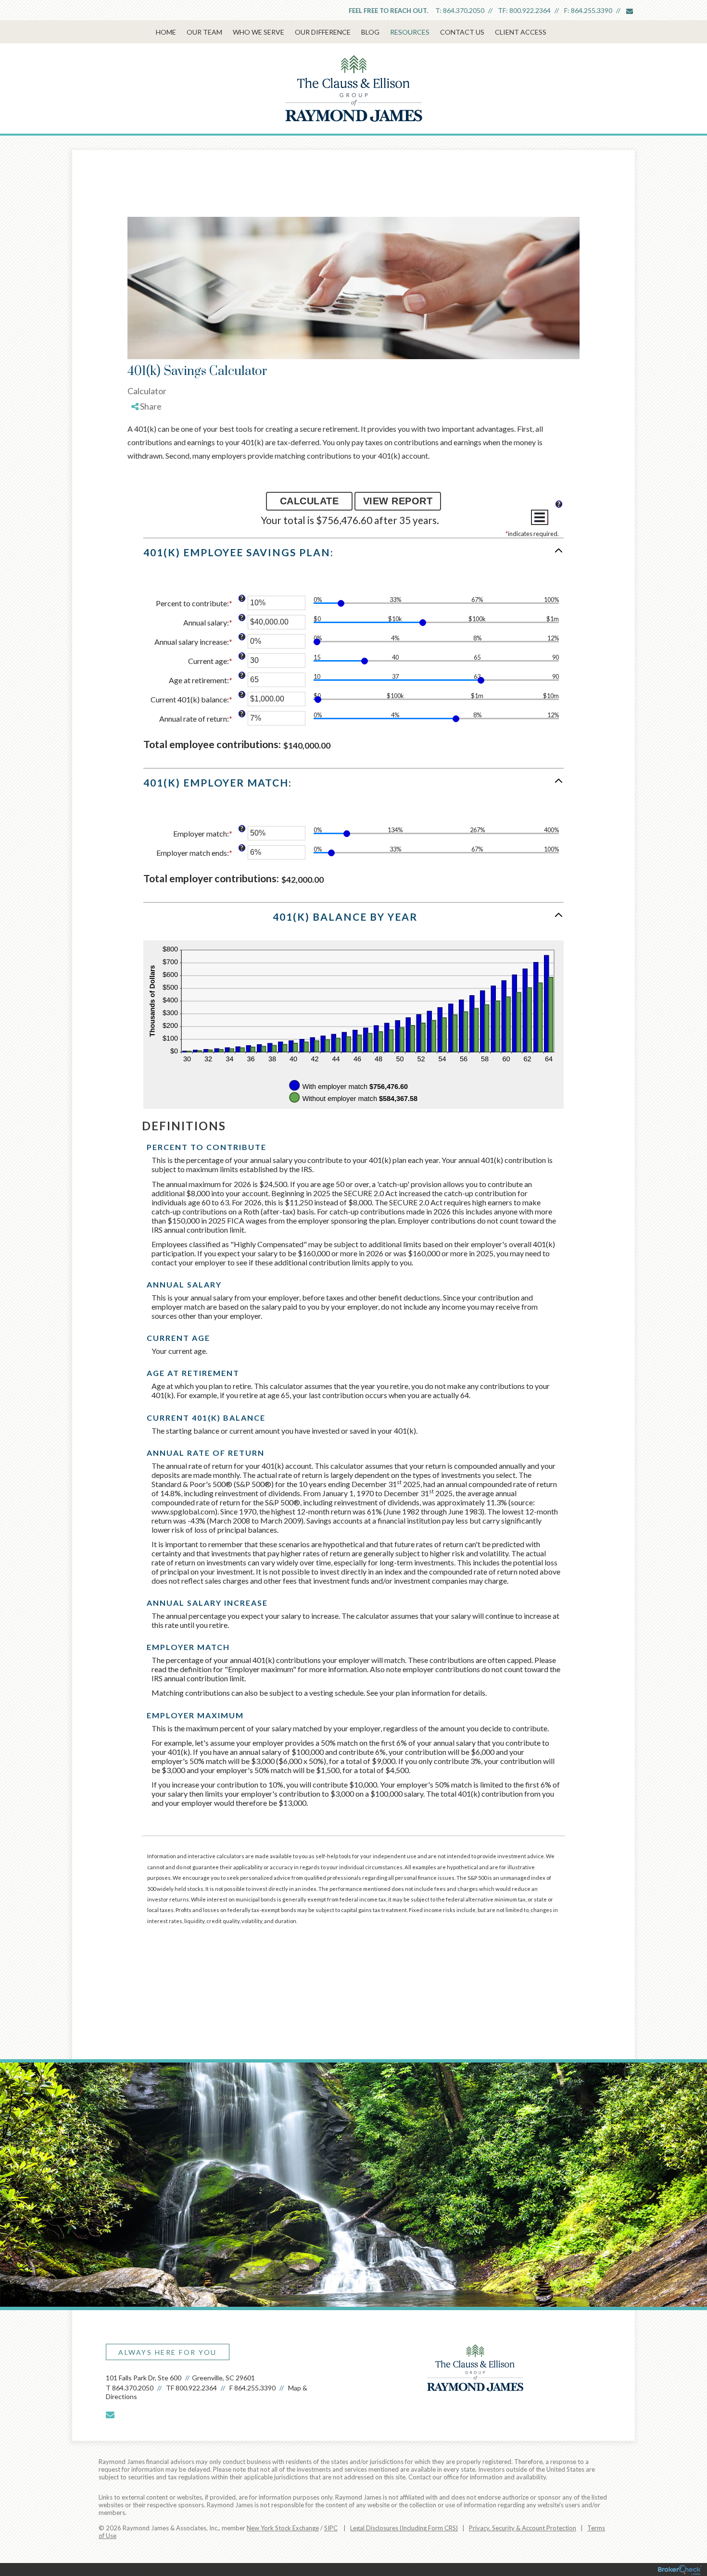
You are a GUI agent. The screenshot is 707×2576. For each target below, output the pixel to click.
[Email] (147, 455)
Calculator (147, 391)
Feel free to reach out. (388, 11)
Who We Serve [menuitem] (259, 32)
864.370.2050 (464, 10)
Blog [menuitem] (370, 32)
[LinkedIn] (147, 444)
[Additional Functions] (540, 517)
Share (150, 406)
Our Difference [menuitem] (323, 32)
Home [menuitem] (166, 32)
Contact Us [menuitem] (462, 32)
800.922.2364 (530, 10)
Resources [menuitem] (410, 32)
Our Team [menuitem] (204, 32)
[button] (353, 557)
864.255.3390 (592, 10)
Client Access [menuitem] (521, 32)
